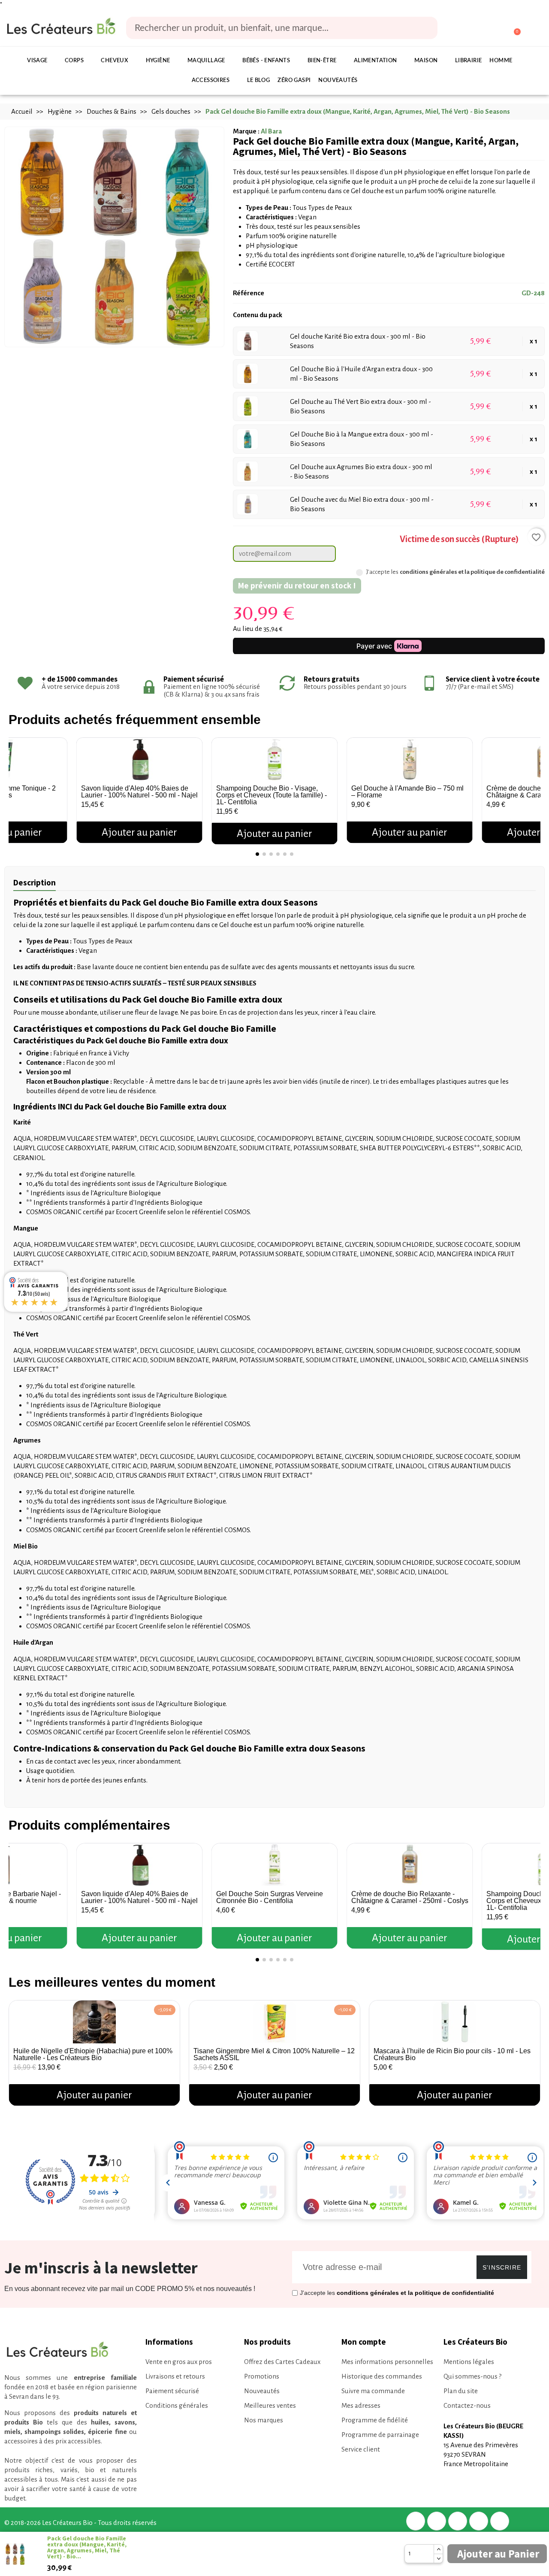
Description (35, 882)
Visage (37, 61)
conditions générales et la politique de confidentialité (472, 572)
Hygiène (158, 61)
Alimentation (376, 61)
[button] (17, 787)
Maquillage (206, 61)
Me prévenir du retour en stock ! (297, 585)
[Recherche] (425, 28)
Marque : (246, 131)
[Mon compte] (481, 29)
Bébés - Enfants (266, 61)
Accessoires (211, 80)
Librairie (469, 61)
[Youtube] (500, 2521)
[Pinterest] (458, 2521)
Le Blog (259, 80)
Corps (74, 61)
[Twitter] (437, 2521)
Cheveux (115, 61)
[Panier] (513, 28)
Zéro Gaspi (294, 80)
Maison (426, 61)
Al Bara (271, 131)
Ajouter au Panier (498, 2554)
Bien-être (322, 61)
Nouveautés (338, 80)
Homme (501, 61)
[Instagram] (479, 2521)
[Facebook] (416, 2521)
